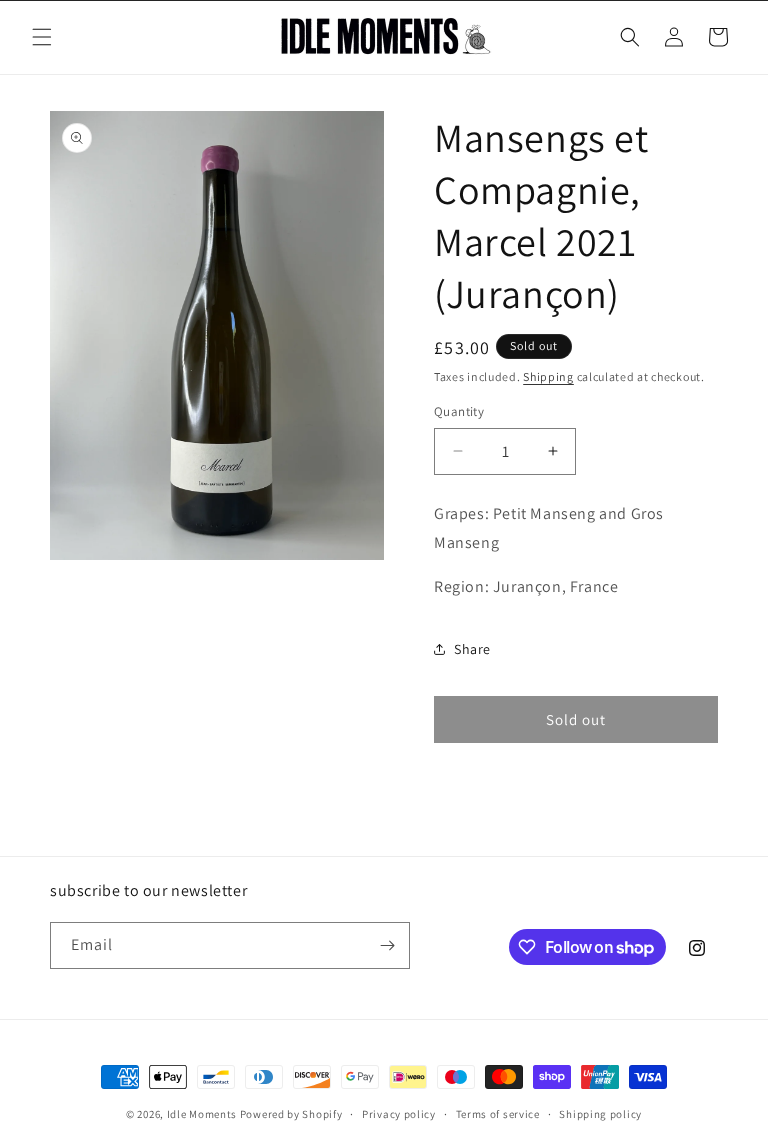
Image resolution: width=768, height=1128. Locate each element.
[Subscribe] (387, 945)
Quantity (459, 411)
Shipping (548, 376)
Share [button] (472, 649)
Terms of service (498, 1114)
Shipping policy (600, 1114)
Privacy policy (399, 1114)
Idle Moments (202, 1114)
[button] (42, 37)
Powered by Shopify (291, 1114)
